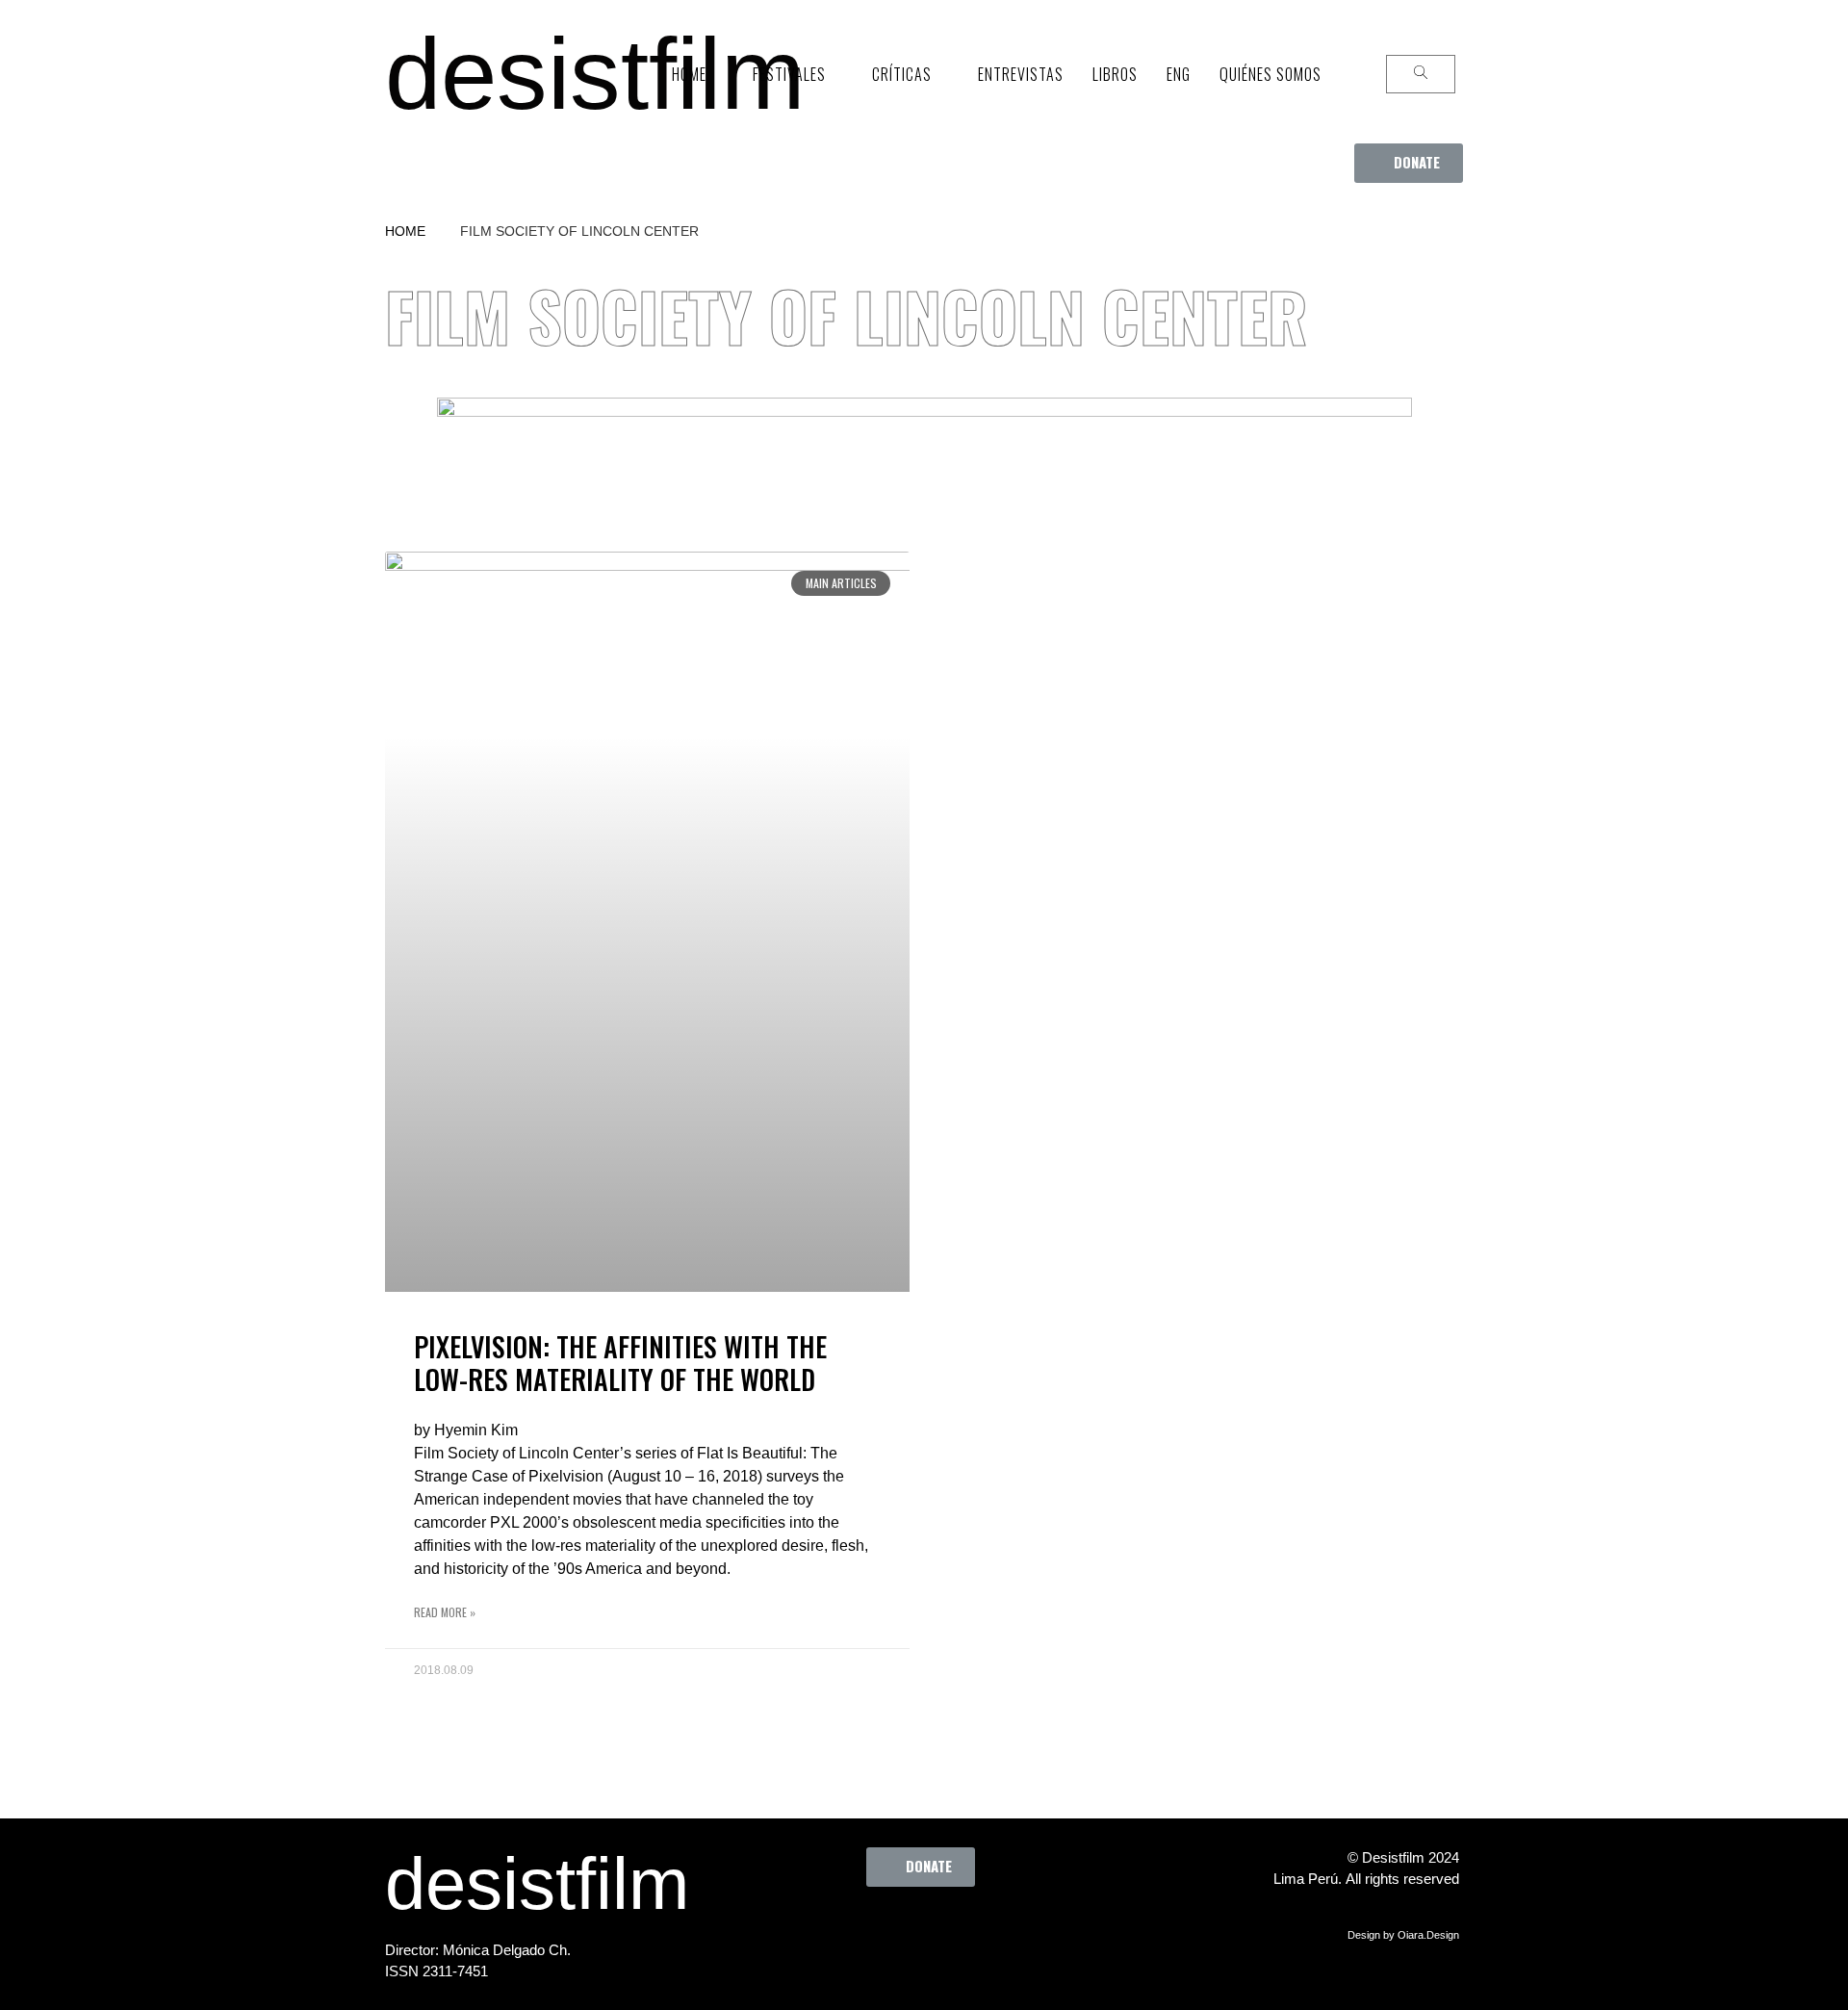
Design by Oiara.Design (1403, 1935)
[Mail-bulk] (1036, 1930)
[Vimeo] (983, 1930)
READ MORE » (445, 1612)
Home (405, 231)
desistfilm (595, 74)
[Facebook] (824, 1930)
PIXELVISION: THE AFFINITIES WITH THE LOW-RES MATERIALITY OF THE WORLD (620, 1363)
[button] (1409, 163)
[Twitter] (877, 1930)
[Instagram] (930, 1930)
